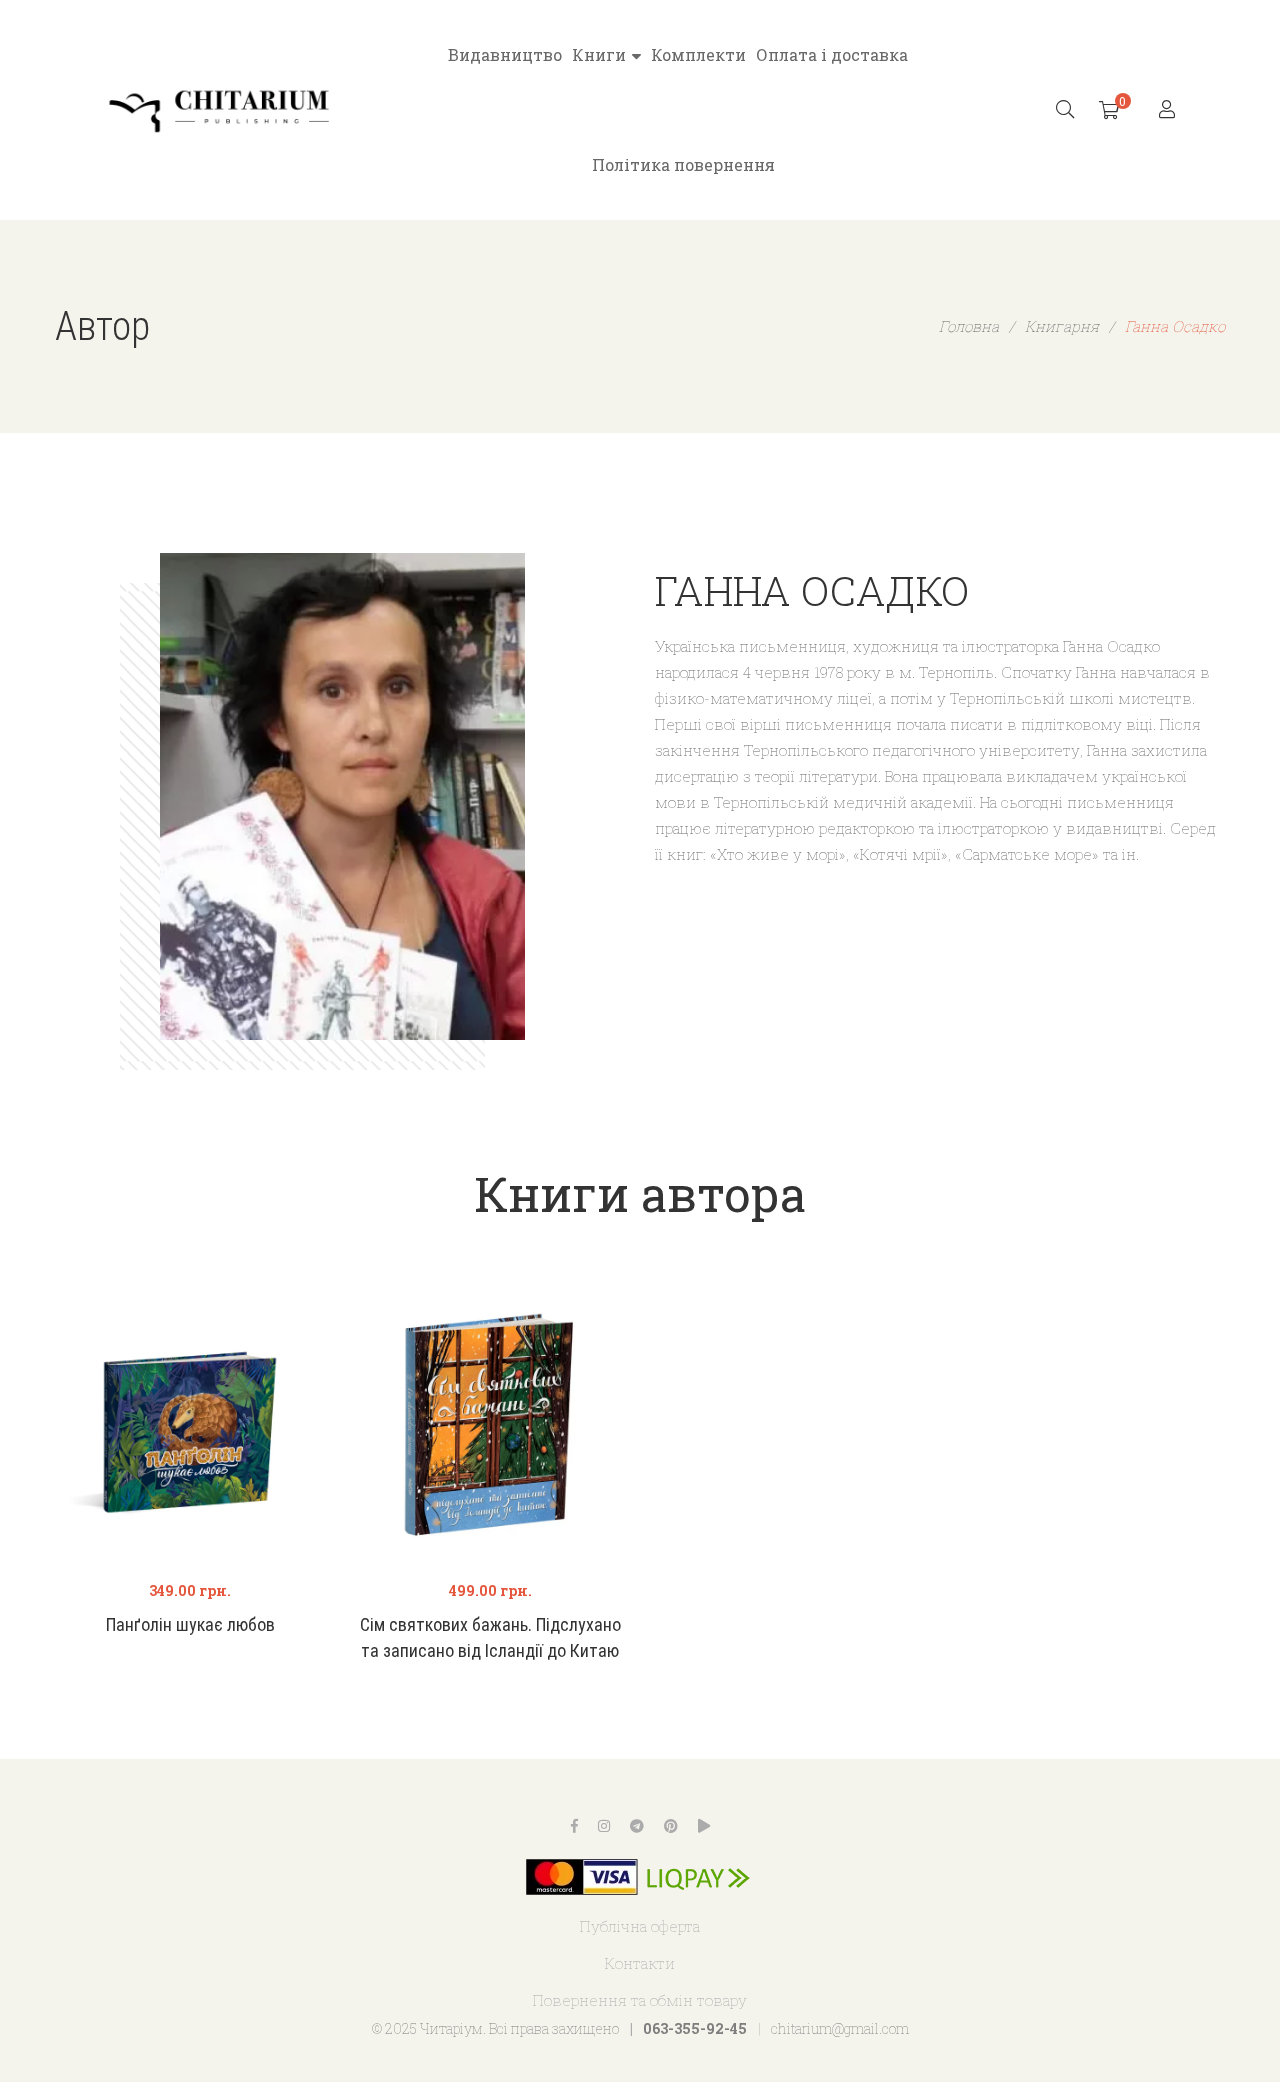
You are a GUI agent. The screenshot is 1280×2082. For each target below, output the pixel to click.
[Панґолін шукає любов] (190, 1427)
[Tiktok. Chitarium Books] (704, 1826)
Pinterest (671, 1826)
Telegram (637, 1826)
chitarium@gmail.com (840, 2028)
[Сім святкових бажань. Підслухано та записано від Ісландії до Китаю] (490, 1427)
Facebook (574, 1826)
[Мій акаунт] (1169, 110)
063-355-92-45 (695, 2028)
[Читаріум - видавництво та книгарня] (220, 110)
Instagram (604, 1826)
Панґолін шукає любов (190, 1624)
